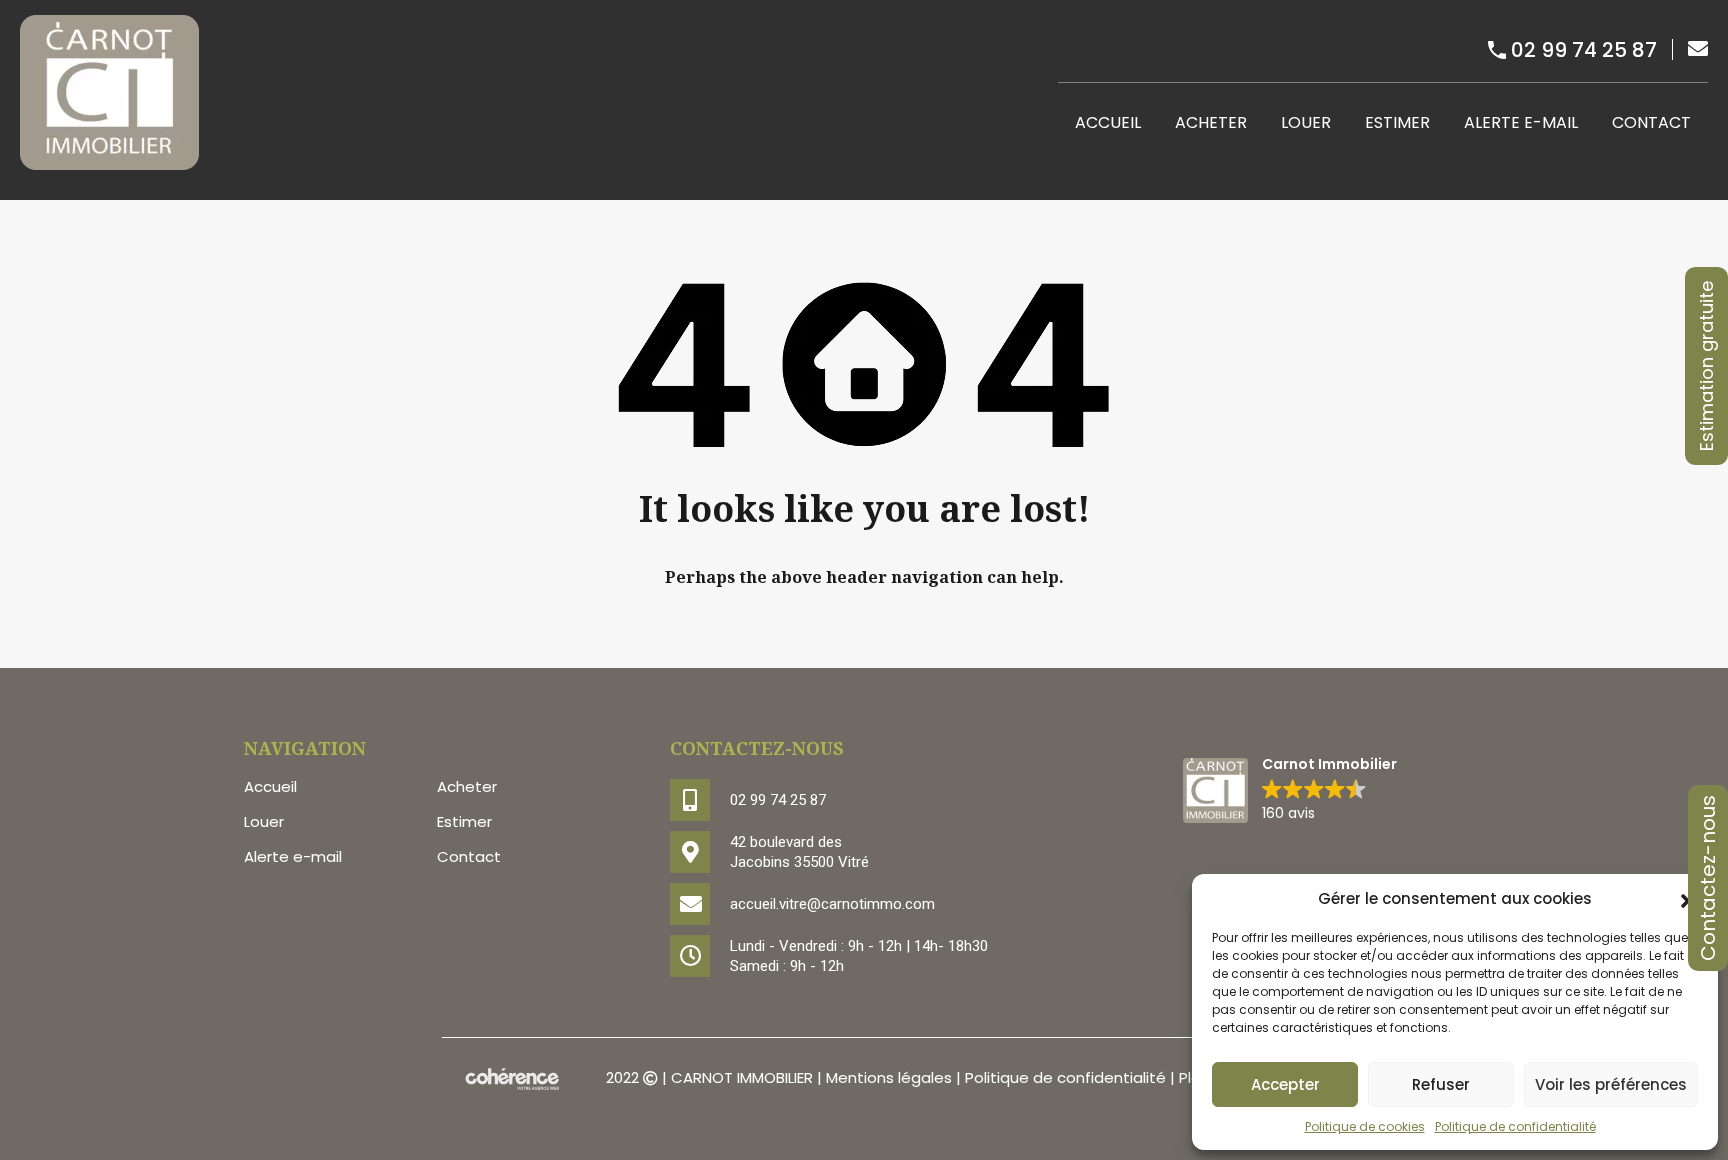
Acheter (1211, 122)
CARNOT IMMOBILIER (742, 1078)
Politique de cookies (1365, 1126)
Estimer (1397, 122)
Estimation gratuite (1706, 366)
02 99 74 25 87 (1584, 50)
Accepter (1285, 1084)
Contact (1651, 122)
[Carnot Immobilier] (109, 160)
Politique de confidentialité (1515, 1126)
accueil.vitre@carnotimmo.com (832, 904)
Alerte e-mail (1521, 122)
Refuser (1441, 1084)
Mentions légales (889, 1078)
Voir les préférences (1611, 1084)
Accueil (1108, 122)
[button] (1290, 791)
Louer (1306, 122)
